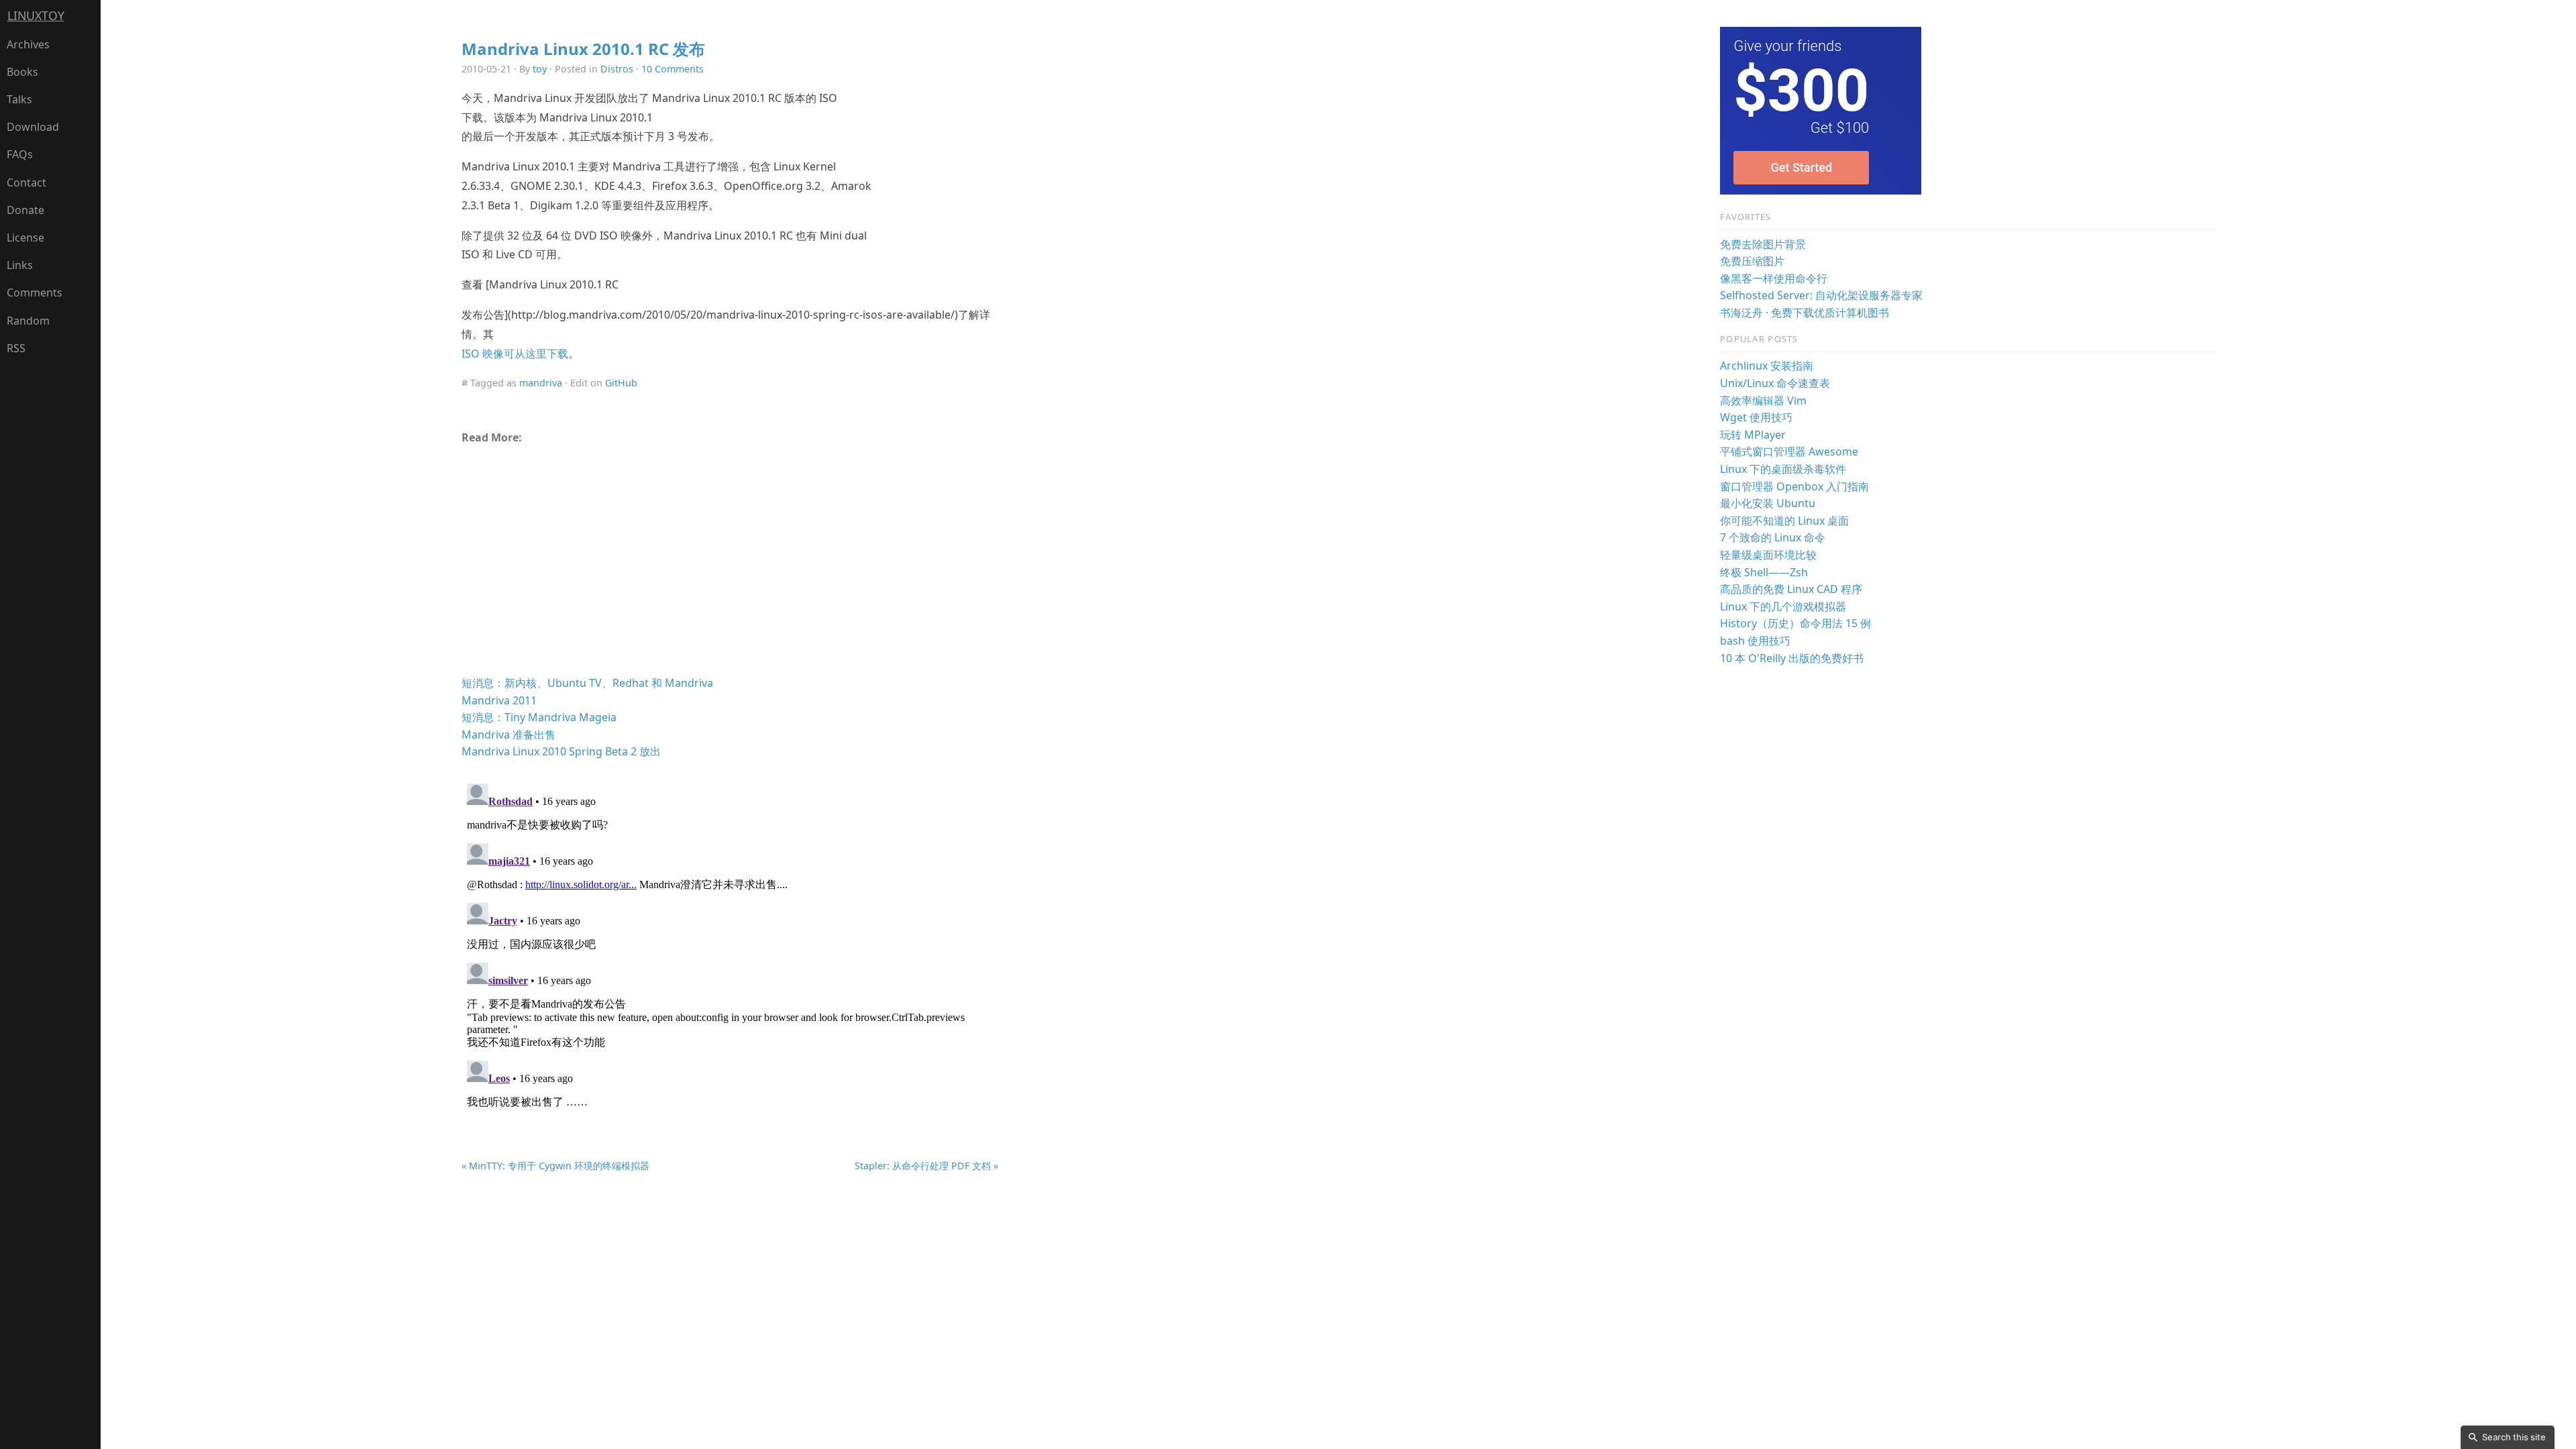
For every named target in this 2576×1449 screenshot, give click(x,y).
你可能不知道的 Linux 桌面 (1784, 521)
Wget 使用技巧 (1756, 417)
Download (33, 127)
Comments (35, 292)
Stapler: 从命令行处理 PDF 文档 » (926, 1166)
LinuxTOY (36, 15)
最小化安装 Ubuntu (1768, 503)
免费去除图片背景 (1763, 244)
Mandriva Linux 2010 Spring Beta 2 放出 (561, 751)
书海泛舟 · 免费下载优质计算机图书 (1805, 313)
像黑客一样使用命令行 (1774, 278)
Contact (26, 182)
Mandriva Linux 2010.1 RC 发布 (583, 49)
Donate (25, 210)
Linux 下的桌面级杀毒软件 (1783, 469)
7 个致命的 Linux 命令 (1773, 537)
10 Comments (673, 69)
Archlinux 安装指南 (1767, 366)
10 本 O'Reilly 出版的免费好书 (1792, 658)
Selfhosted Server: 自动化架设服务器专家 (1821, 295)
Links (20, 265)
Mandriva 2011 (499, 700)
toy (540, 69)
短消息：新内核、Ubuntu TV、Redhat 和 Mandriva (587, 683)
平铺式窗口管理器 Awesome (1789, 451)
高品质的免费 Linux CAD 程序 (1791, 589)
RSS (16, 348)
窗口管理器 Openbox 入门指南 (1794, 486)
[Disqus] (730, 946)
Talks (19, 99)
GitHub (621, 383)
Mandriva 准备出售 (508, 735)
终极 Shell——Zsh (1764, 572)
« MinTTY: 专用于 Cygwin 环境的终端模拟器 (555, 1166)
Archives (28, 44)
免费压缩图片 (1752, 261)
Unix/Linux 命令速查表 (1775, 383)
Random (28, 321)
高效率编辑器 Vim (1763, 400)
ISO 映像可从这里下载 (515, 354)
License (25, 237)
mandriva (541, 383)
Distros (617, 69)
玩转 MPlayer (1753, 435)
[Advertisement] (730, 565)
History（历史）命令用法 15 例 (1795, 623)
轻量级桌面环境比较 (1768, 555)
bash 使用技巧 (1755, 641)
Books (22, 72)
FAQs (20, 154)
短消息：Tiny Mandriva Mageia (539, 717)
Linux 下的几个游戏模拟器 (1783, 606)
